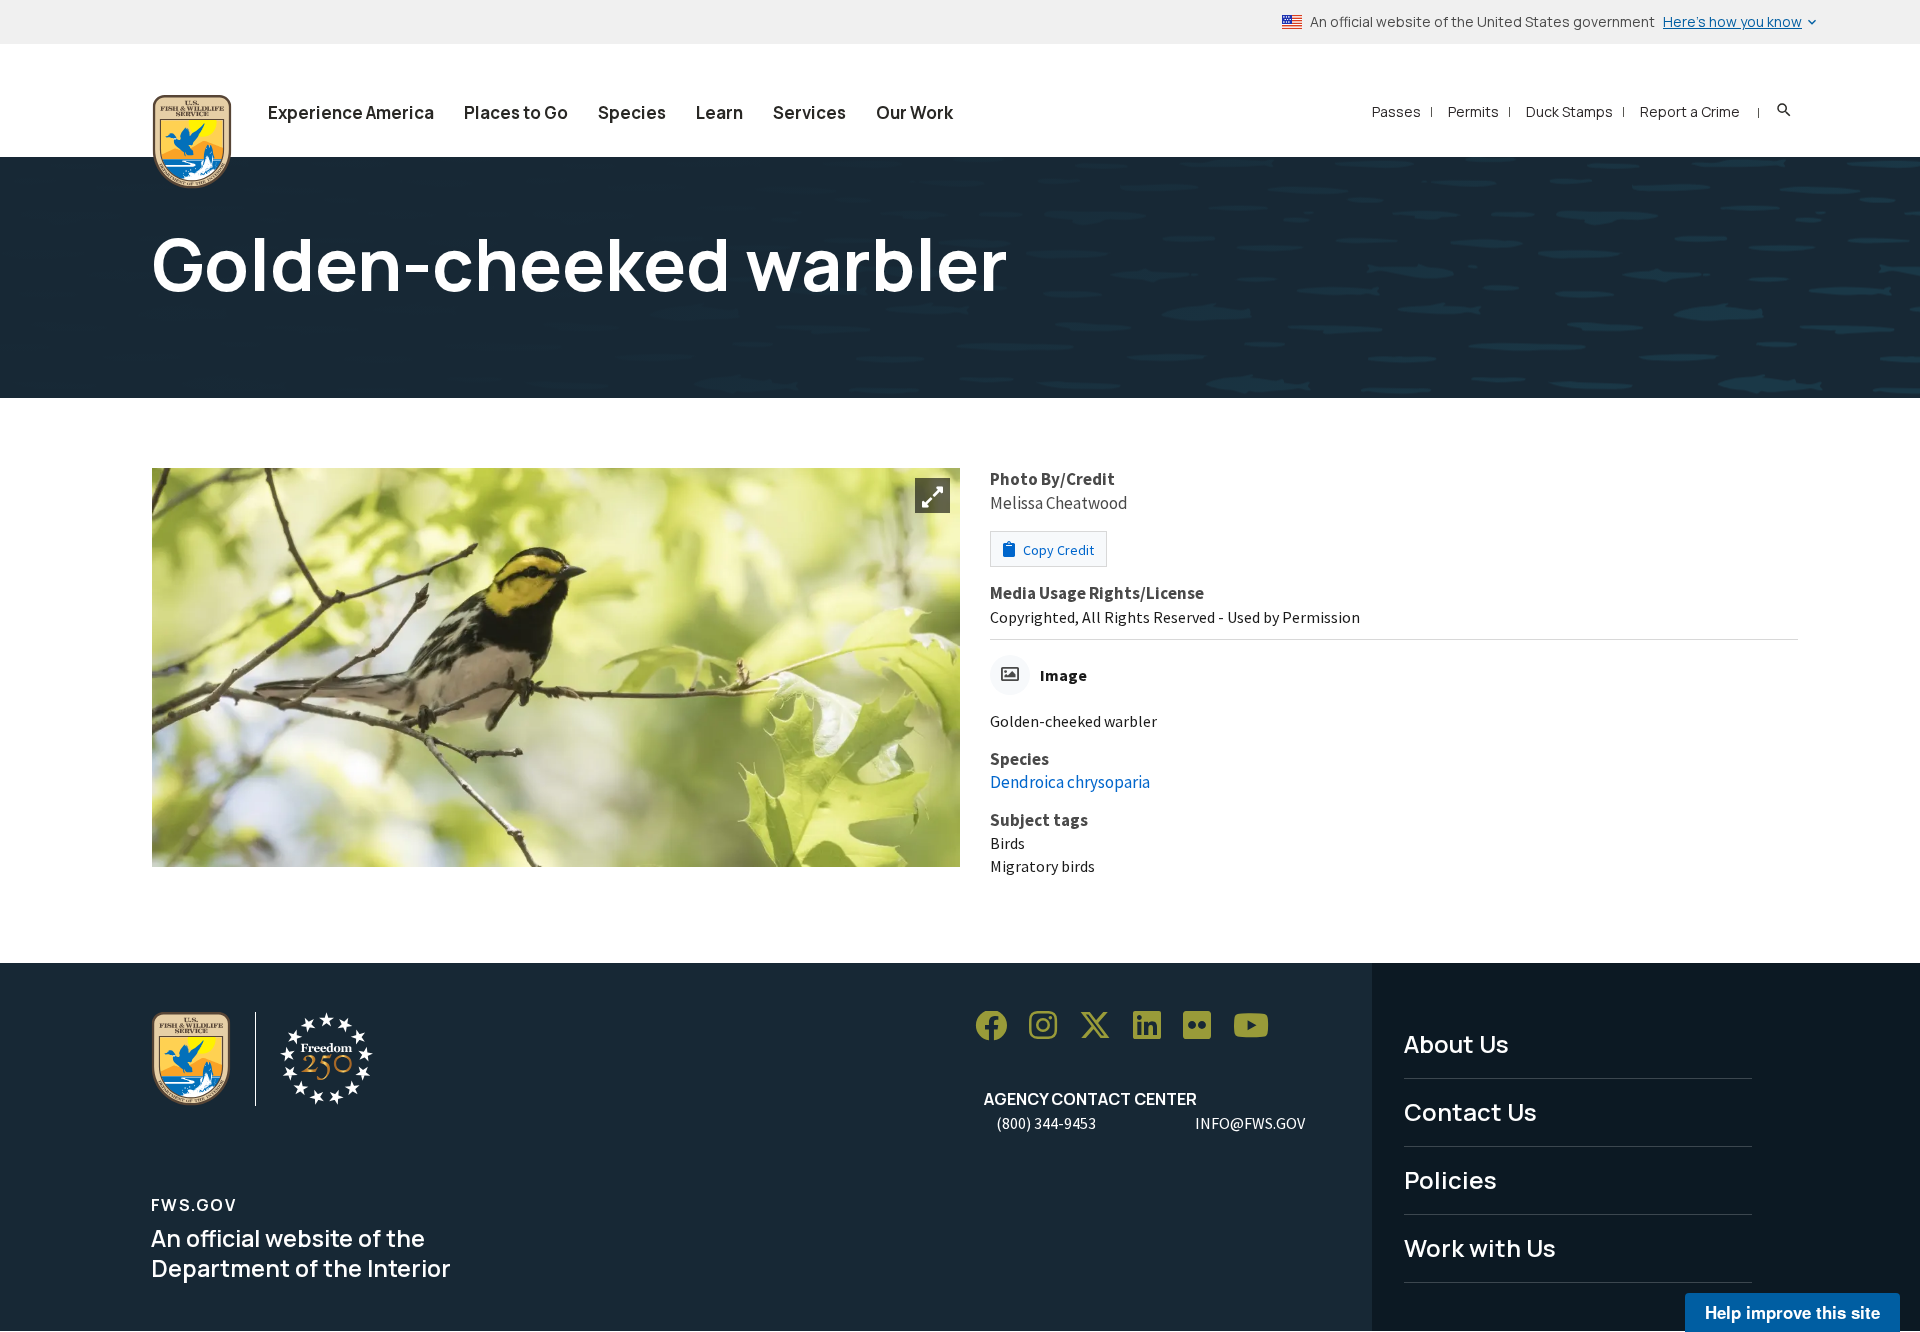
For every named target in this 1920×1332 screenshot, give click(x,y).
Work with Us (1480, 1247)
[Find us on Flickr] (1204, 1026)
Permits (1473, 111)
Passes (1396, 111)
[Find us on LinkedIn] (1154, 1026)
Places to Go (516, 112)
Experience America (351, 112)
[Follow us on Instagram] (1050, 1026)
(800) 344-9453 (1046, 1123)
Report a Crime (1690, 111)
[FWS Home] (192, 142)
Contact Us (1470, 1111)
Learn (719, 112)
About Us (1456, 1043)
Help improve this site (1792, 1312)
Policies (1450, 1179)
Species (632, 112)
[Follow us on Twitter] (1102, 1026)
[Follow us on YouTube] (1258, 1026)
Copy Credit (1057, 550)
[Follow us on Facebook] (998, 1026)
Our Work (914, 112)
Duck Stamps (1569, 111)
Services (809, 112)
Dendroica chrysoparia (1070, 782)
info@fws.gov (1250, 1123)
